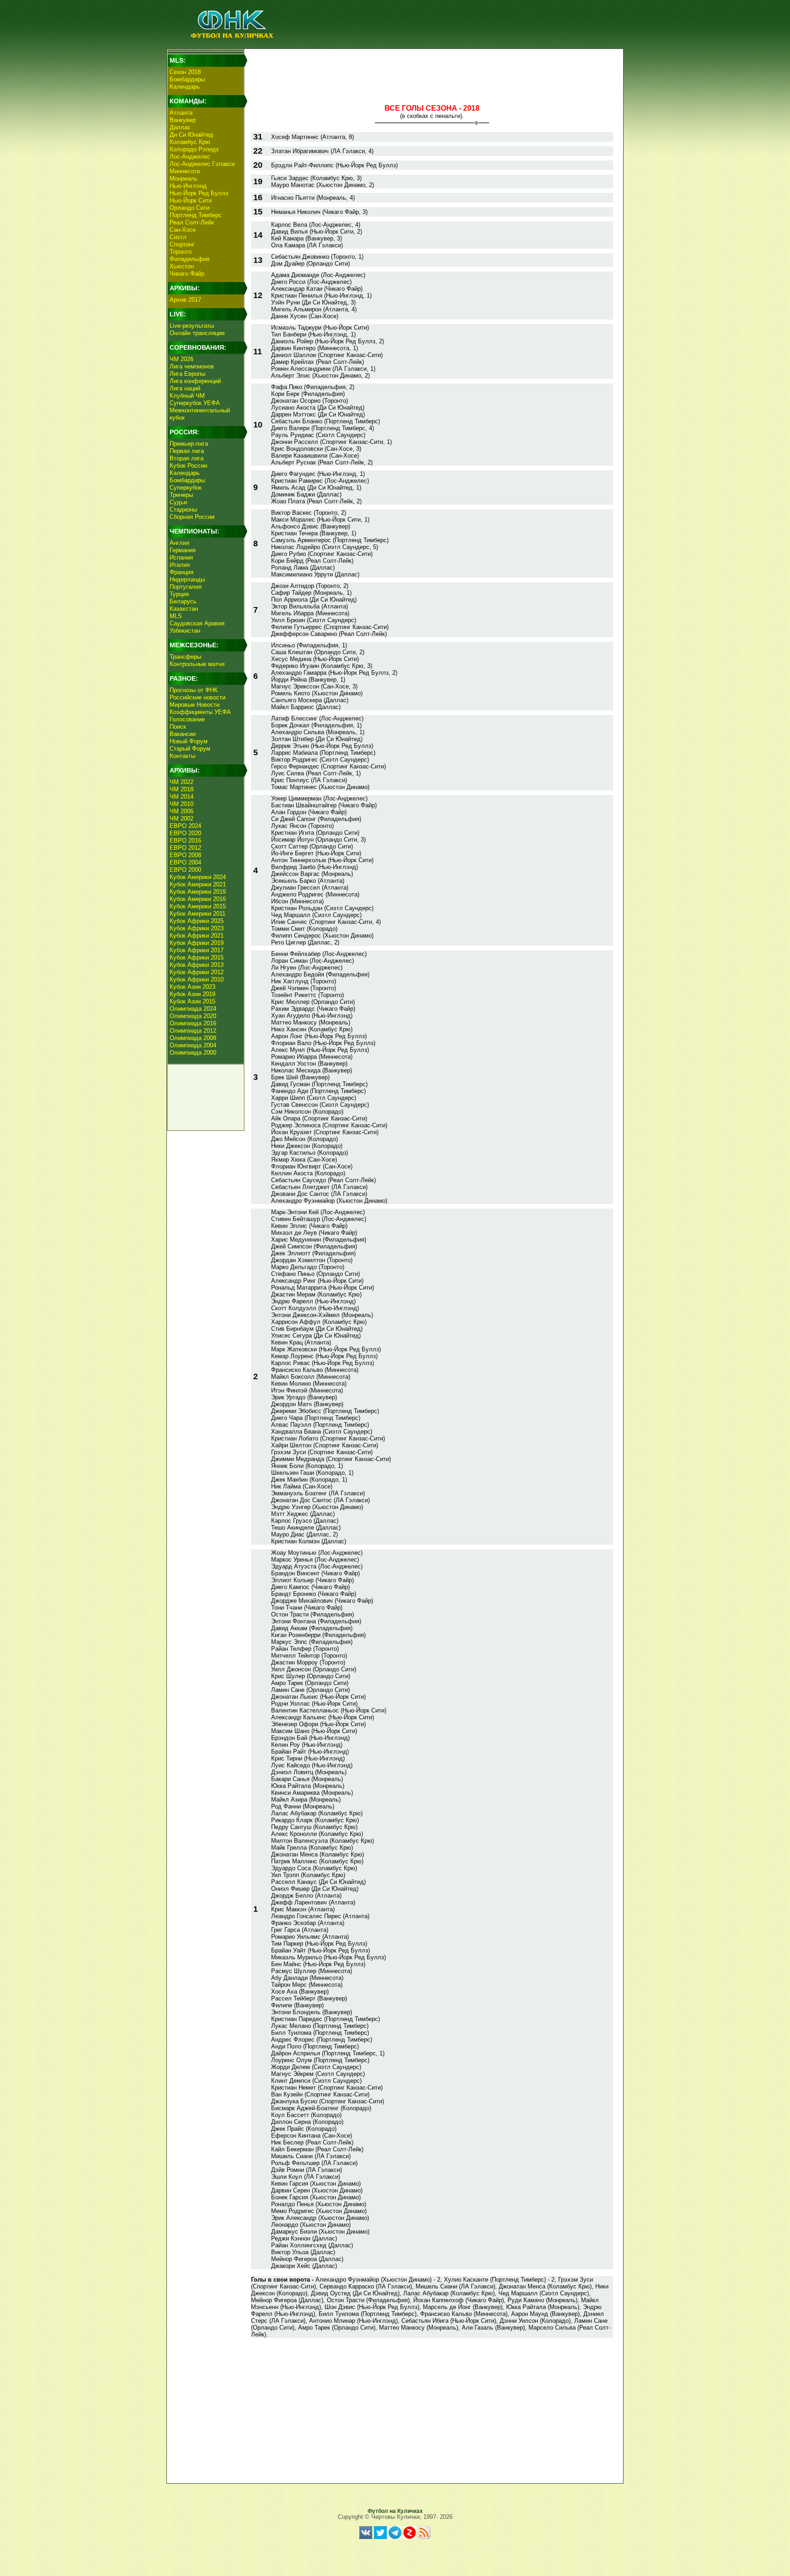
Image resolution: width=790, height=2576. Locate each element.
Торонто (181, 252)
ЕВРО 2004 (185, 862)
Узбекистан (185, 631)
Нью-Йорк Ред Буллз (199, 193)
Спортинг (182, 244)
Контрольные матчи (197, 664)
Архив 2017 (185, 300)
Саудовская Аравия (197, 623)
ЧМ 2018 (181, 789)
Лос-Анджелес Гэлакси (202, 164)
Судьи (178, 502)
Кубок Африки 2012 (197, 972)
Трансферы (185, 657)
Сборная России (192, 517)
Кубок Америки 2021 (198, 884)
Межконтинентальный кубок (200, 414)
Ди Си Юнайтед (191, 135)
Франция (181, 572)
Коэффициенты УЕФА (200, 712)
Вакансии (183, 734)
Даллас (180, 127)
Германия (183, 550)
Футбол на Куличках (395, 2511)
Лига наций (185, 388)
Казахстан (184, 609)
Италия (180, 565)
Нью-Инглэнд (188, 186)
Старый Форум (190, 749)
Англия (179, 543)
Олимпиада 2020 (193, 1016)
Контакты (182, 756)
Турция (179, 594)
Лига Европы (187, 374)
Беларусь (183, 601)
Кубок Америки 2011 (197, 914)
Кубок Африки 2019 (197, 943)
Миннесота (185, 171)
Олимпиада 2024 (193, 1009)
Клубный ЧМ (187, 396)
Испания (181, 557)
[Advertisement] (432, 71)
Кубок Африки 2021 (197, 936)
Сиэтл (178, 237)
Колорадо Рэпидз (194, 149)
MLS (176, 616)
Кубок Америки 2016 (198, 899)
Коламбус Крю (190, 142)
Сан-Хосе (183, 230)
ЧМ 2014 (181, 797)
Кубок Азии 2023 (192, 987)
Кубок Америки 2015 (198, 906)
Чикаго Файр (187, 274)
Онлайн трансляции (197, 333)
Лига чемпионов (192, 366)
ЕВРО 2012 (185, 848)
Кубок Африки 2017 (197, 950)
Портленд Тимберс (196, 215)
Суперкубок (186, 488)
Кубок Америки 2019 (198, 892)
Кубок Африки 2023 (197, 928)
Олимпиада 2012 (193, 1031)
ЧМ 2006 (181, 811)
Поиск (178, 727)
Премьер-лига (189, 444)
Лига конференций (195, 381)
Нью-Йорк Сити (191, 200)
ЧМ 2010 (181, 804)
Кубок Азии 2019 (192, 994)
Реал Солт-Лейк (192, 222)
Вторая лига (187, 458)
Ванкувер (183, 120)
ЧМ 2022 (181, 782)
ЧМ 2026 (181, 359)
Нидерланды (187, 579)
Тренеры (181, 495)
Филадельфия (189, 259)
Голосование (187, 719)
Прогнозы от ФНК (194, 690)
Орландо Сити (189, 208)
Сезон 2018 (185, 72)
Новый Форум (189, 741)
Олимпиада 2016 (193, 1023)
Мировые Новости (195, 705)
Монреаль (184, 179)
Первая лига (187, 451)
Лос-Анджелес (190, 157)
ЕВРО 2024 (185, 826)
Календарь (185, 87)
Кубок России (188, 466)
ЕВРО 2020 (185, 833)
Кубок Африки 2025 (197, 921)
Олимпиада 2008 (193, 1038)
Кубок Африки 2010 (197, 979)
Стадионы (183, 509)
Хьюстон (182, 266)
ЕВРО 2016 (185, 840)
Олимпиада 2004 (193, 1045)
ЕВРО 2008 (185, 855)
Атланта (181, 113)
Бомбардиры (187, 79)
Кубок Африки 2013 (197, 965)
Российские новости (197, 697)
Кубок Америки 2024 (198, 877)
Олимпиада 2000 (193, 1053)
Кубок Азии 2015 (192, 1001)
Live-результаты (192, 326)
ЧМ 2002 (181, 819)
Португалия (186, 587)
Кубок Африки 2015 (197, 957)
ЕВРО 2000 (185, 870)
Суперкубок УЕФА (195, 403)
